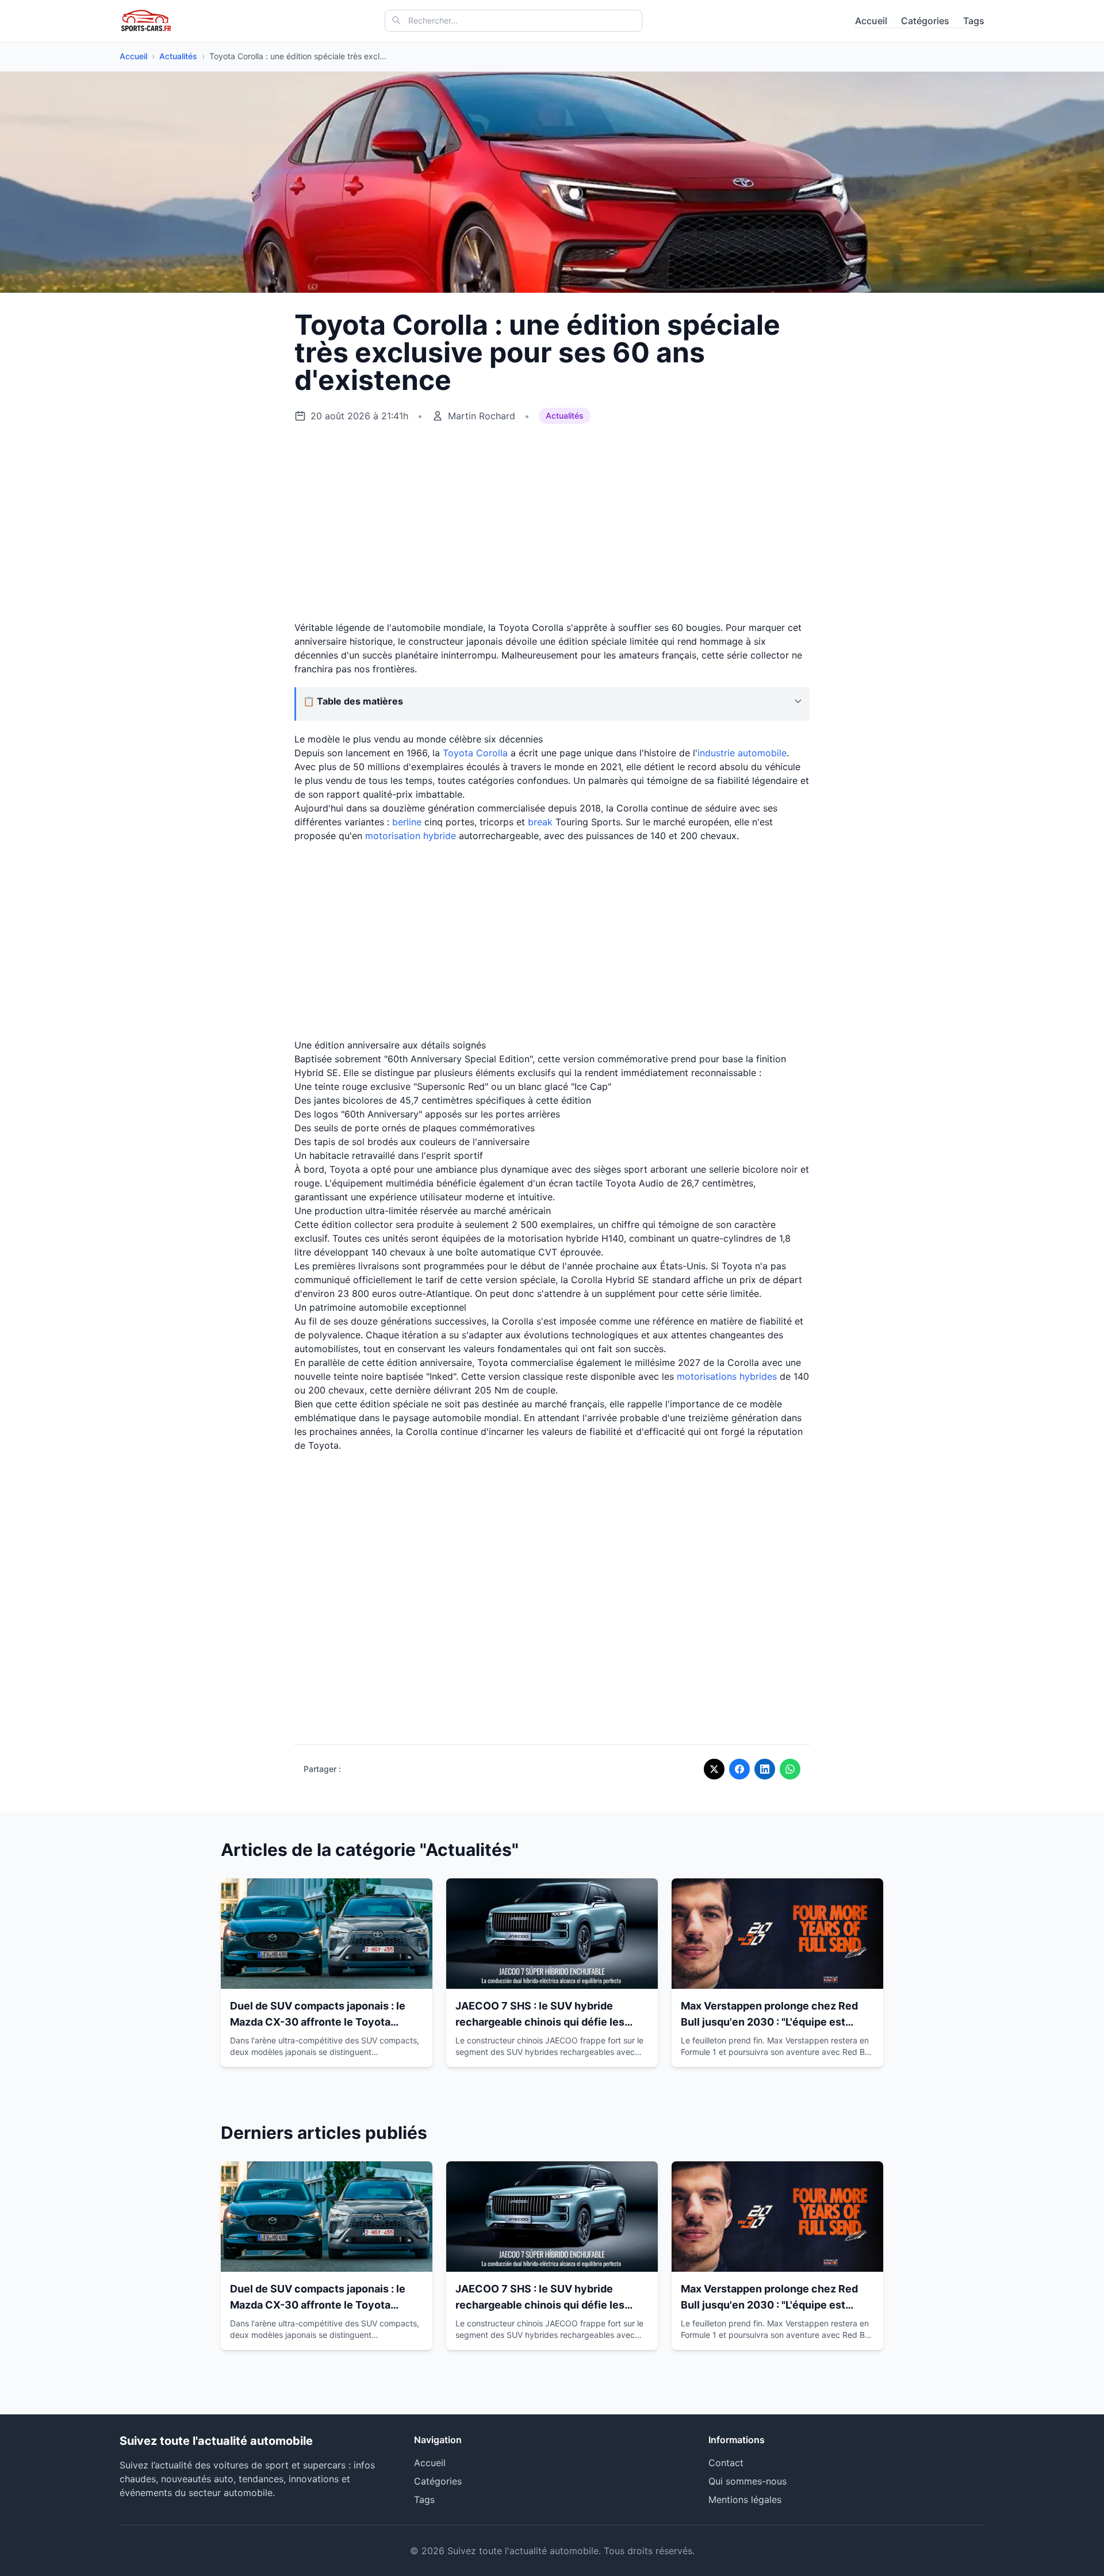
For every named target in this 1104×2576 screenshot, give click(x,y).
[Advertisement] (552, 523)
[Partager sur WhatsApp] (790, 1769)
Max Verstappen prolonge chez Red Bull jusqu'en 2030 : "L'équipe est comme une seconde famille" (769, 2022)
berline (407, 822)
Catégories (925, 21)
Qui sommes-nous (747, 2481)
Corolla (492, 753)
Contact (726, 2463)
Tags (974, 21)
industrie (718, 753)
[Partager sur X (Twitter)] (714, 1769)
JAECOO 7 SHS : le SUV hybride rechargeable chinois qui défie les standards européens (540, 2022)
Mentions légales (745, 2500)
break (540, 822)
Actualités (178, 56)
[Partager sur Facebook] (739, 1769)
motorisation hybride (411, 836)
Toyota (458, 753)
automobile (762, 753)
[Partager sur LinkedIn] (765, 1769)
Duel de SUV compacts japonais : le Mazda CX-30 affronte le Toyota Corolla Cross (318, 2022)
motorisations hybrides (727, 1376)
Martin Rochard (482, 416)
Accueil (871, 21)
